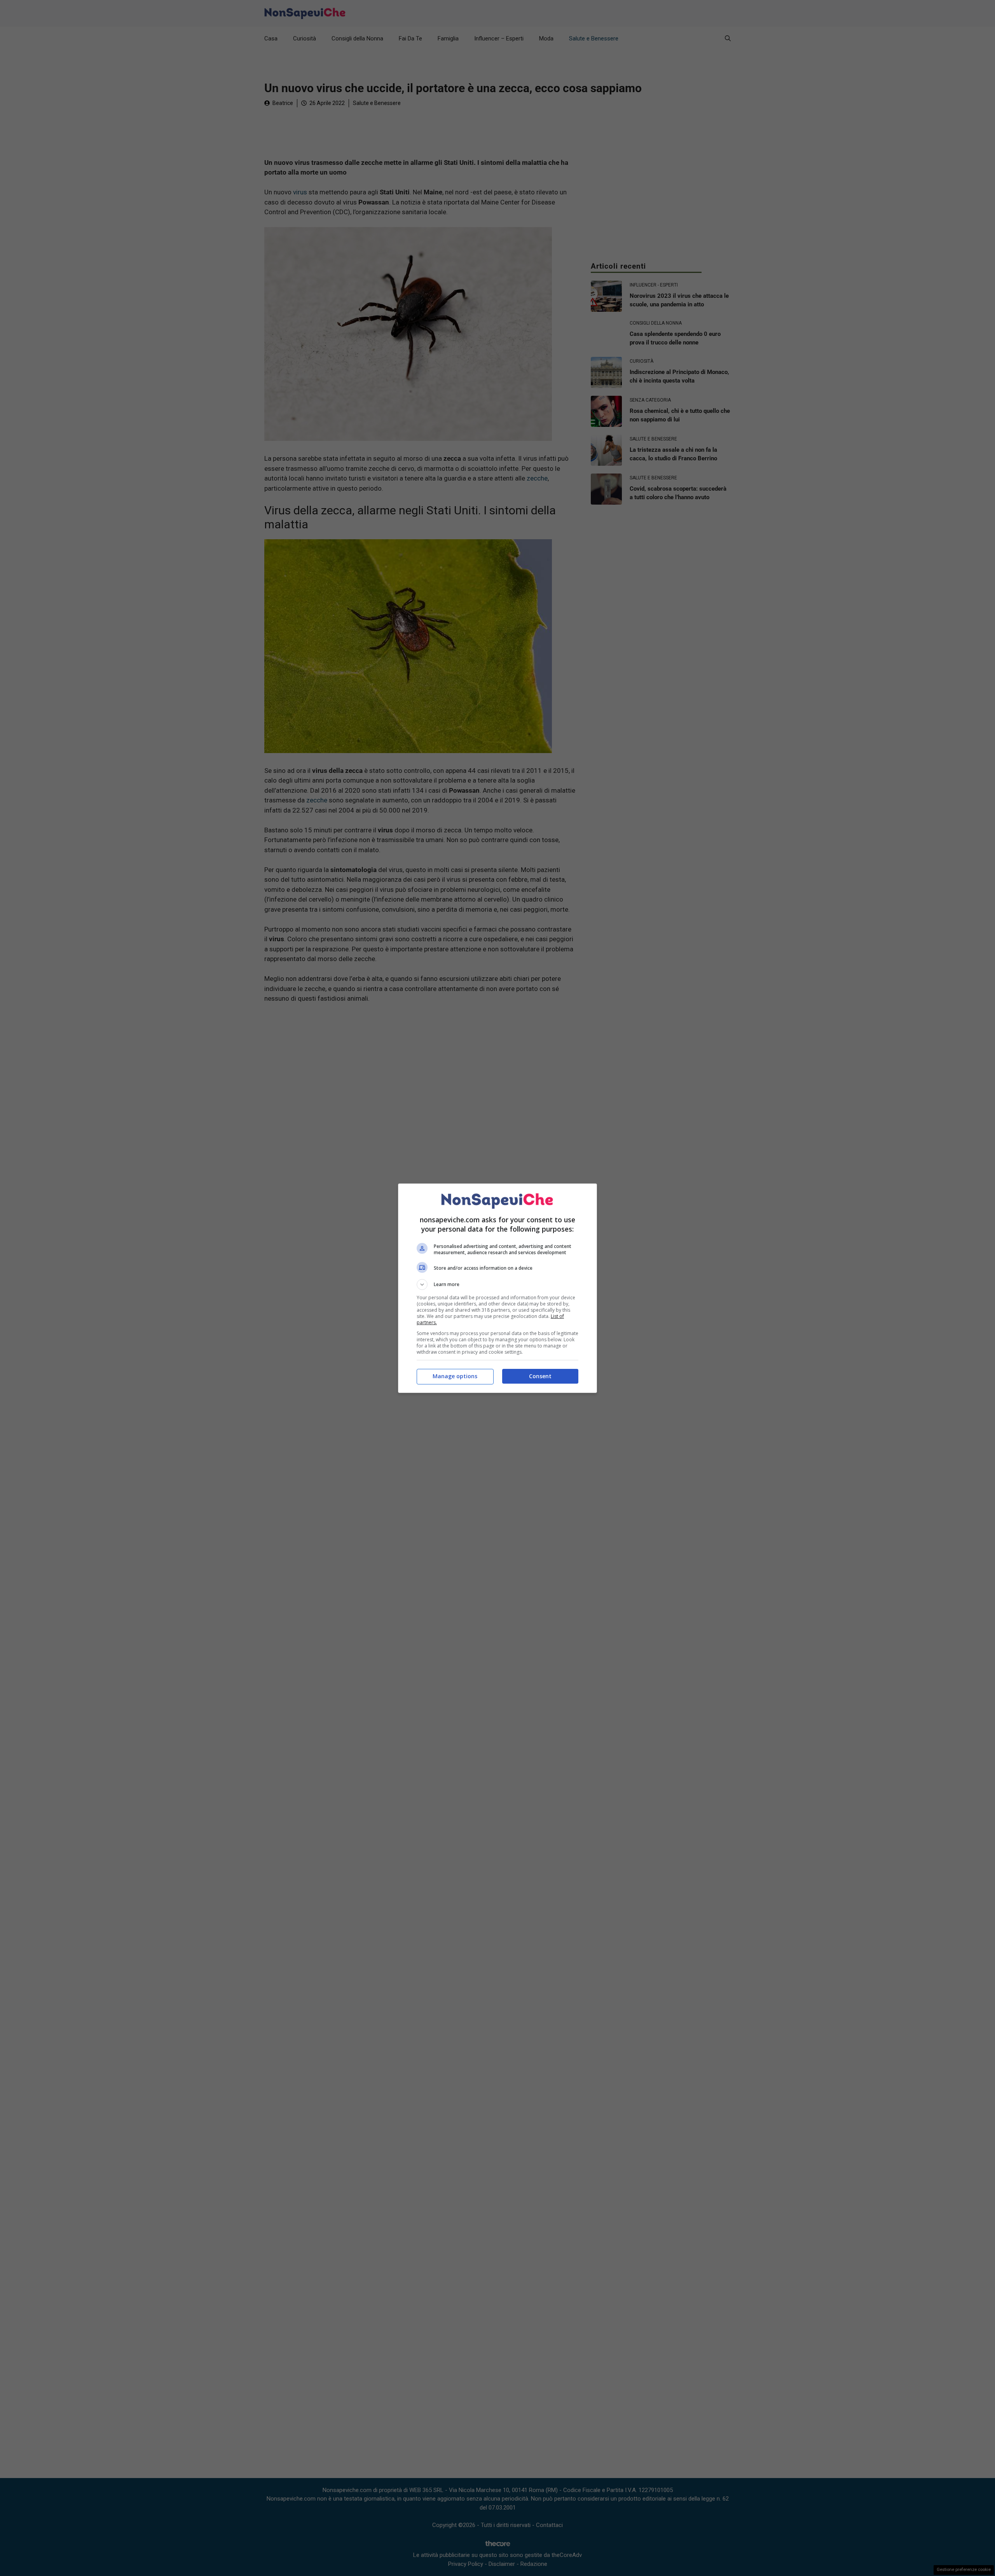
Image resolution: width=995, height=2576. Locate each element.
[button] (497, 1285)
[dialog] (497, 1288)
